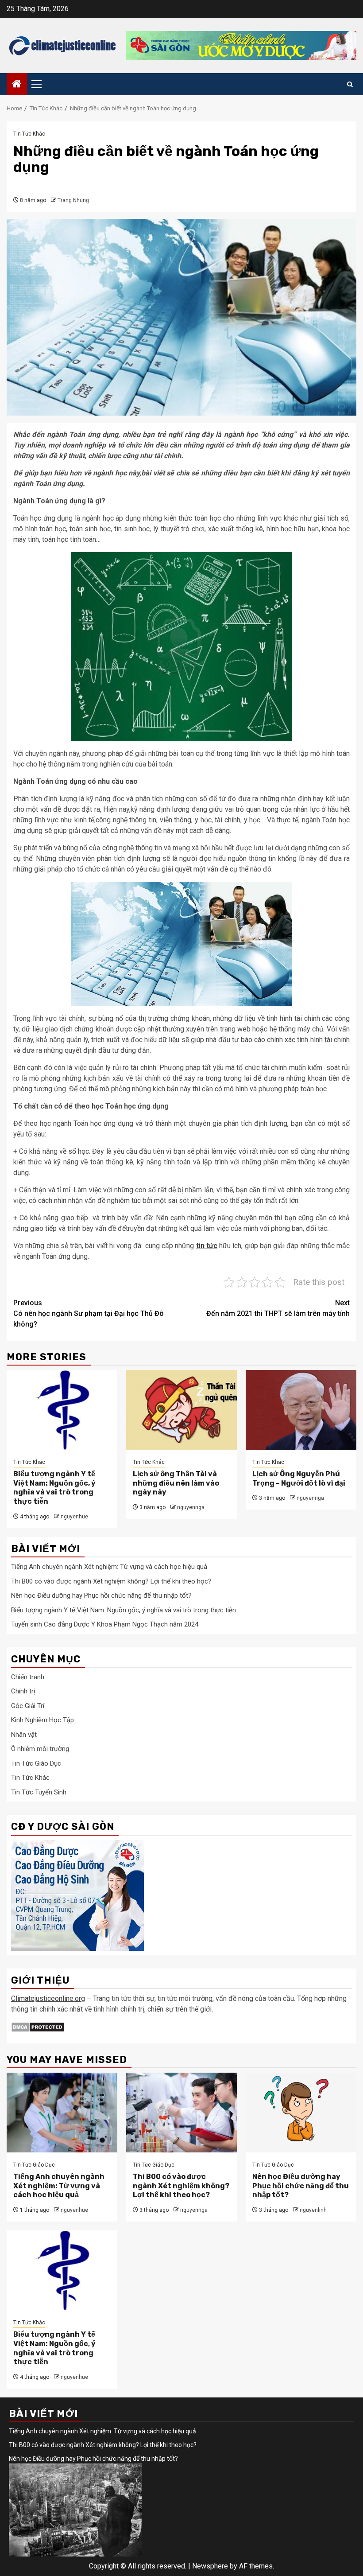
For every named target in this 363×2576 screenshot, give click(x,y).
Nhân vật (24, 1735)
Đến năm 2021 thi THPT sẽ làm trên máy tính (278, 1308)
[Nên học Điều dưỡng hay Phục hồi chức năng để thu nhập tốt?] (301, 2113)
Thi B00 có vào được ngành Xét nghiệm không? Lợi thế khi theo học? (111, 1581)
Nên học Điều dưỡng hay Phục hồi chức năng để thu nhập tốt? (101, 1595)
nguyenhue (74, 1517)
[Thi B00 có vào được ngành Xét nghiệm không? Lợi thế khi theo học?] (181, 2113)
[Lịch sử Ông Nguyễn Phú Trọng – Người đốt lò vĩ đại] (301, 1410)
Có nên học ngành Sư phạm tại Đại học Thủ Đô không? (89, 1313)
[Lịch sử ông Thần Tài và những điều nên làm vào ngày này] (181, 1410)
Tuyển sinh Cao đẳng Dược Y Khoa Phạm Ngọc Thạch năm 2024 (105, 1624)
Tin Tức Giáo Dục (36, 1763)
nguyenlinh (313, 2210)
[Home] (17, 85)
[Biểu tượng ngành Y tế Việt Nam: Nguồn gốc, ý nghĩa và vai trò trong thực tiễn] (62, 1410)
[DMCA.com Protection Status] (38, 2026)
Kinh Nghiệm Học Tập (42, 1720)
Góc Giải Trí (28, 1706)
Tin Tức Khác (29, 134)
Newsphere (210, 2566)
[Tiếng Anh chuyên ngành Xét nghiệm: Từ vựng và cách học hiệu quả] (62, 2113)
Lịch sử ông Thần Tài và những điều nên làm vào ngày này (176, 1483)
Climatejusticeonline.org (48, 1998)
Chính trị (23, 1691)
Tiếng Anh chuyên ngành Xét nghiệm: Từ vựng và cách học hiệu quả (109, 1567)
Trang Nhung (73, 200)
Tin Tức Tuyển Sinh (39, 1792)
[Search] (350, 84)
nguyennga (191, 1507)
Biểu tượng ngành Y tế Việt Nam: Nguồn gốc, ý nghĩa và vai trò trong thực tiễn (54, 1488)
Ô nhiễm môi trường (40, 1749)
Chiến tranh (28, 1677)
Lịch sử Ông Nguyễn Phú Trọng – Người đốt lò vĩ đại (299, 1479)
